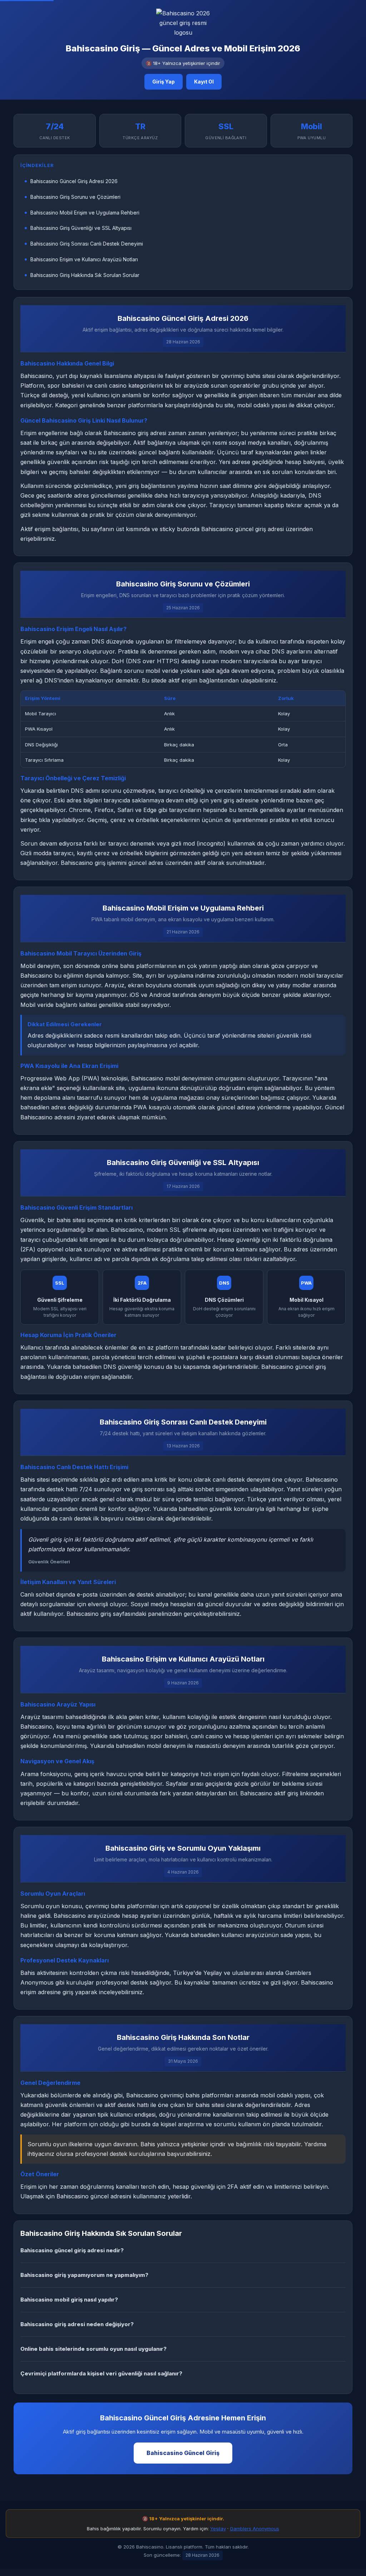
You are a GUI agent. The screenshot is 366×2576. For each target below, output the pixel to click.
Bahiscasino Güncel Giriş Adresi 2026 (74, 181)
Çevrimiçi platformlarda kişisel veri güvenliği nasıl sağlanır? (101, 2373)
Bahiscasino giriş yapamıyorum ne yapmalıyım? (84, 2275)
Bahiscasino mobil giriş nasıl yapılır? (69, 2300)
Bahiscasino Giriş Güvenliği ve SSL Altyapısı (81, 228)
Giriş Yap (164, 82)
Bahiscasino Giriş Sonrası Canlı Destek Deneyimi (87, 244)
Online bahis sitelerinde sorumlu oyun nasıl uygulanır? (93, 2349)
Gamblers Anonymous (254, 2529)
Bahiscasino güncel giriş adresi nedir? (72, 2250)
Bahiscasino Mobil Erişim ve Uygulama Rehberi (85, 213)
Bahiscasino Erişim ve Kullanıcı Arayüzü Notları (84, 259)
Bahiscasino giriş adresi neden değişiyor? (77, 2324)
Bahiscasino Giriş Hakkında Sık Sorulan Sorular (85, 275)
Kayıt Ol (204, 82)
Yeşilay (218, 2529)
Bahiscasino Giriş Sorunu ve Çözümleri (75, 197)
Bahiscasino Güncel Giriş (183, 2453)
